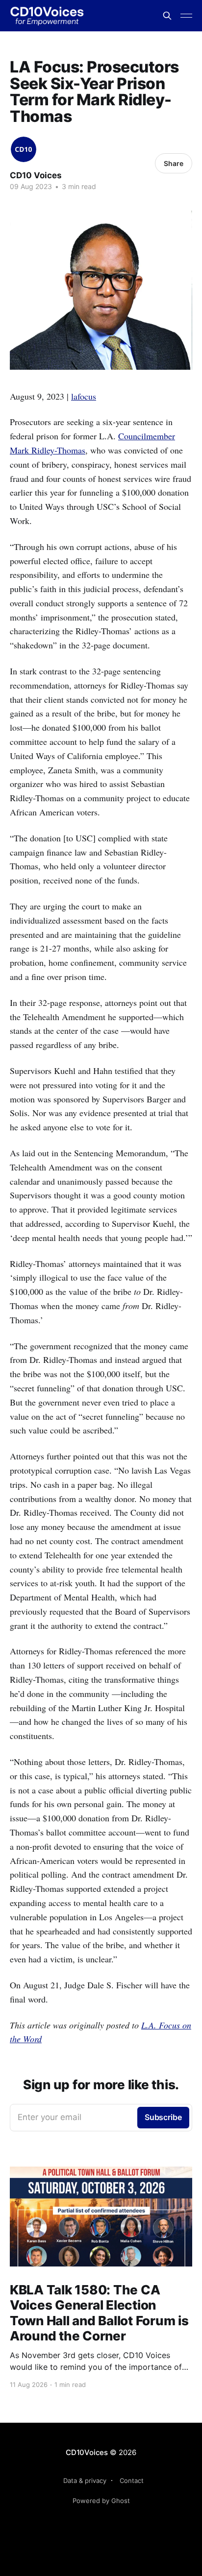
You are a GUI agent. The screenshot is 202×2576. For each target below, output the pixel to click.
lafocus (84, 396)
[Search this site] (167, 16)
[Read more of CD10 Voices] (24, 149)
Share (174, 163)
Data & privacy (85, 2481)
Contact (132, 2481)
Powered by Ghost (101, 2501)
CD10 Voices (36, 175)
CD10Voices (87, 2452)
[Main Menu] (186, 16)
